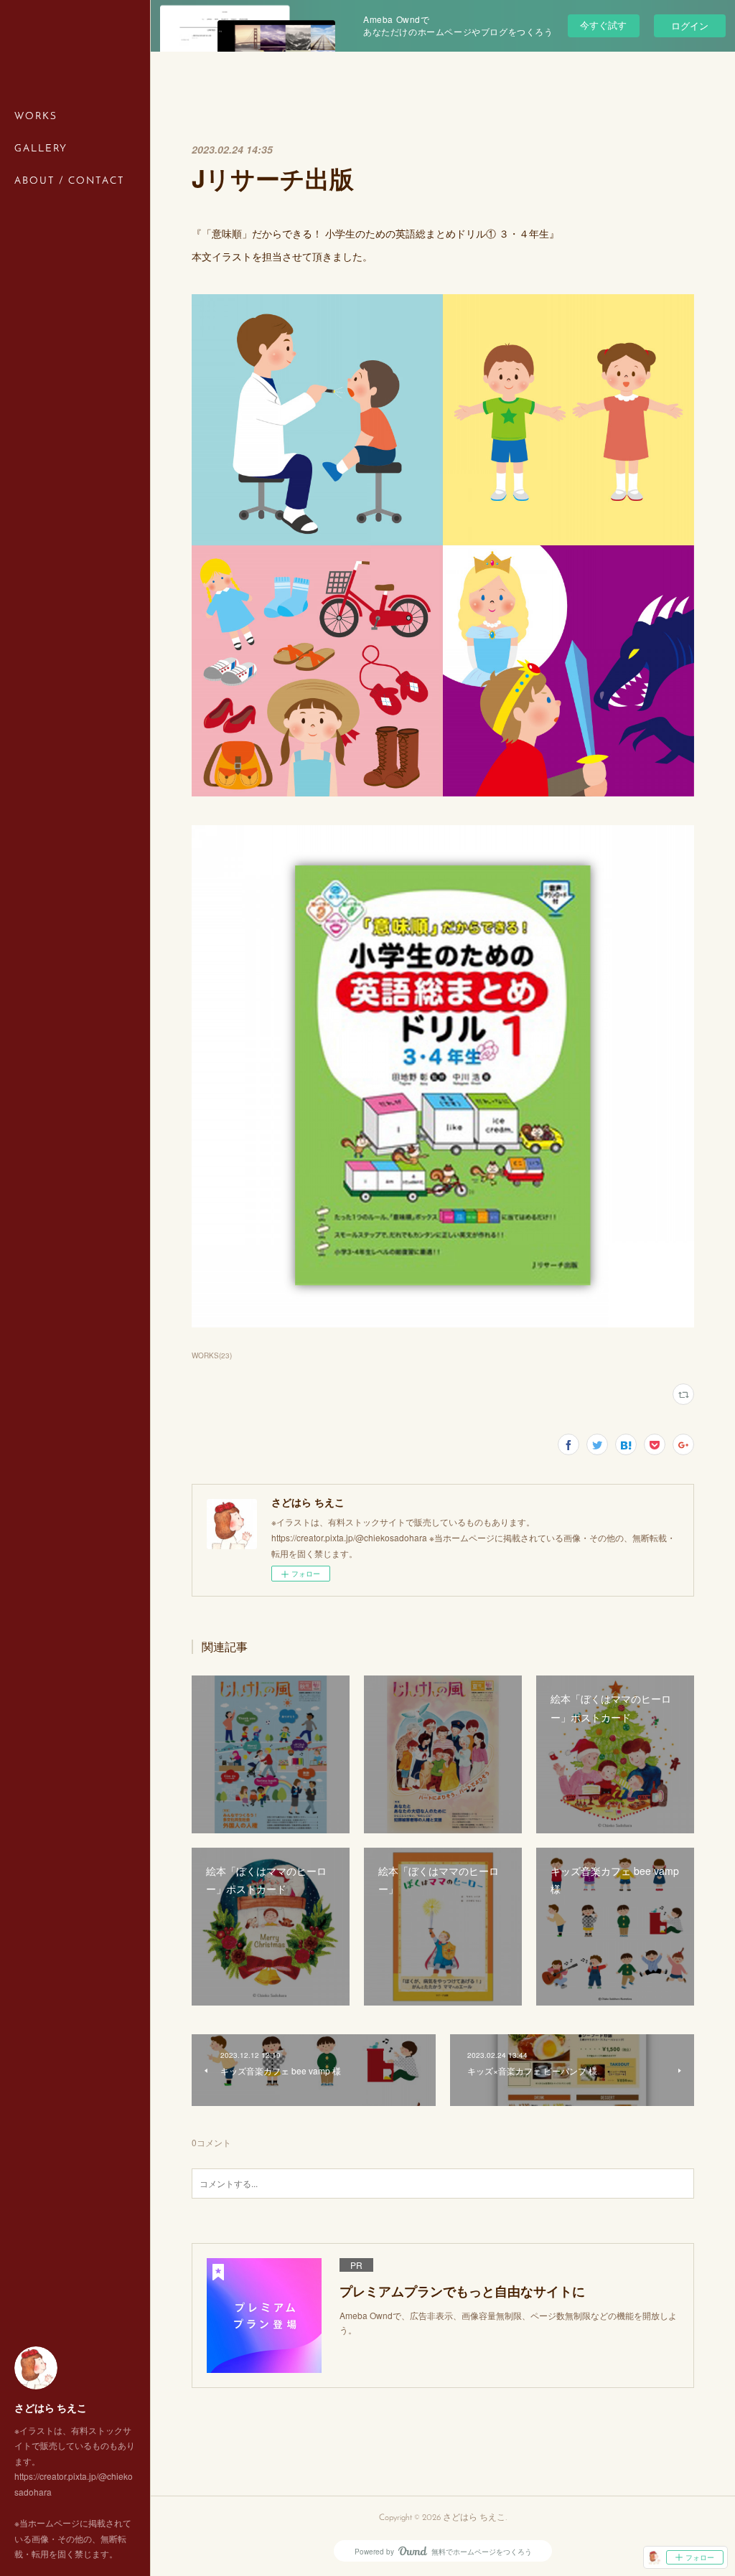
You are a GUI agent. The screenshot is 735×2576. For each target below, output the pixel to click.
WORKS (36, 117)
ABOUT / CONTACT (70, 181)
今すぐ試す (603, 25)
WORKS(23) (212, 1355)
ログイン (690, 25)
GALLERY (41, 149)
